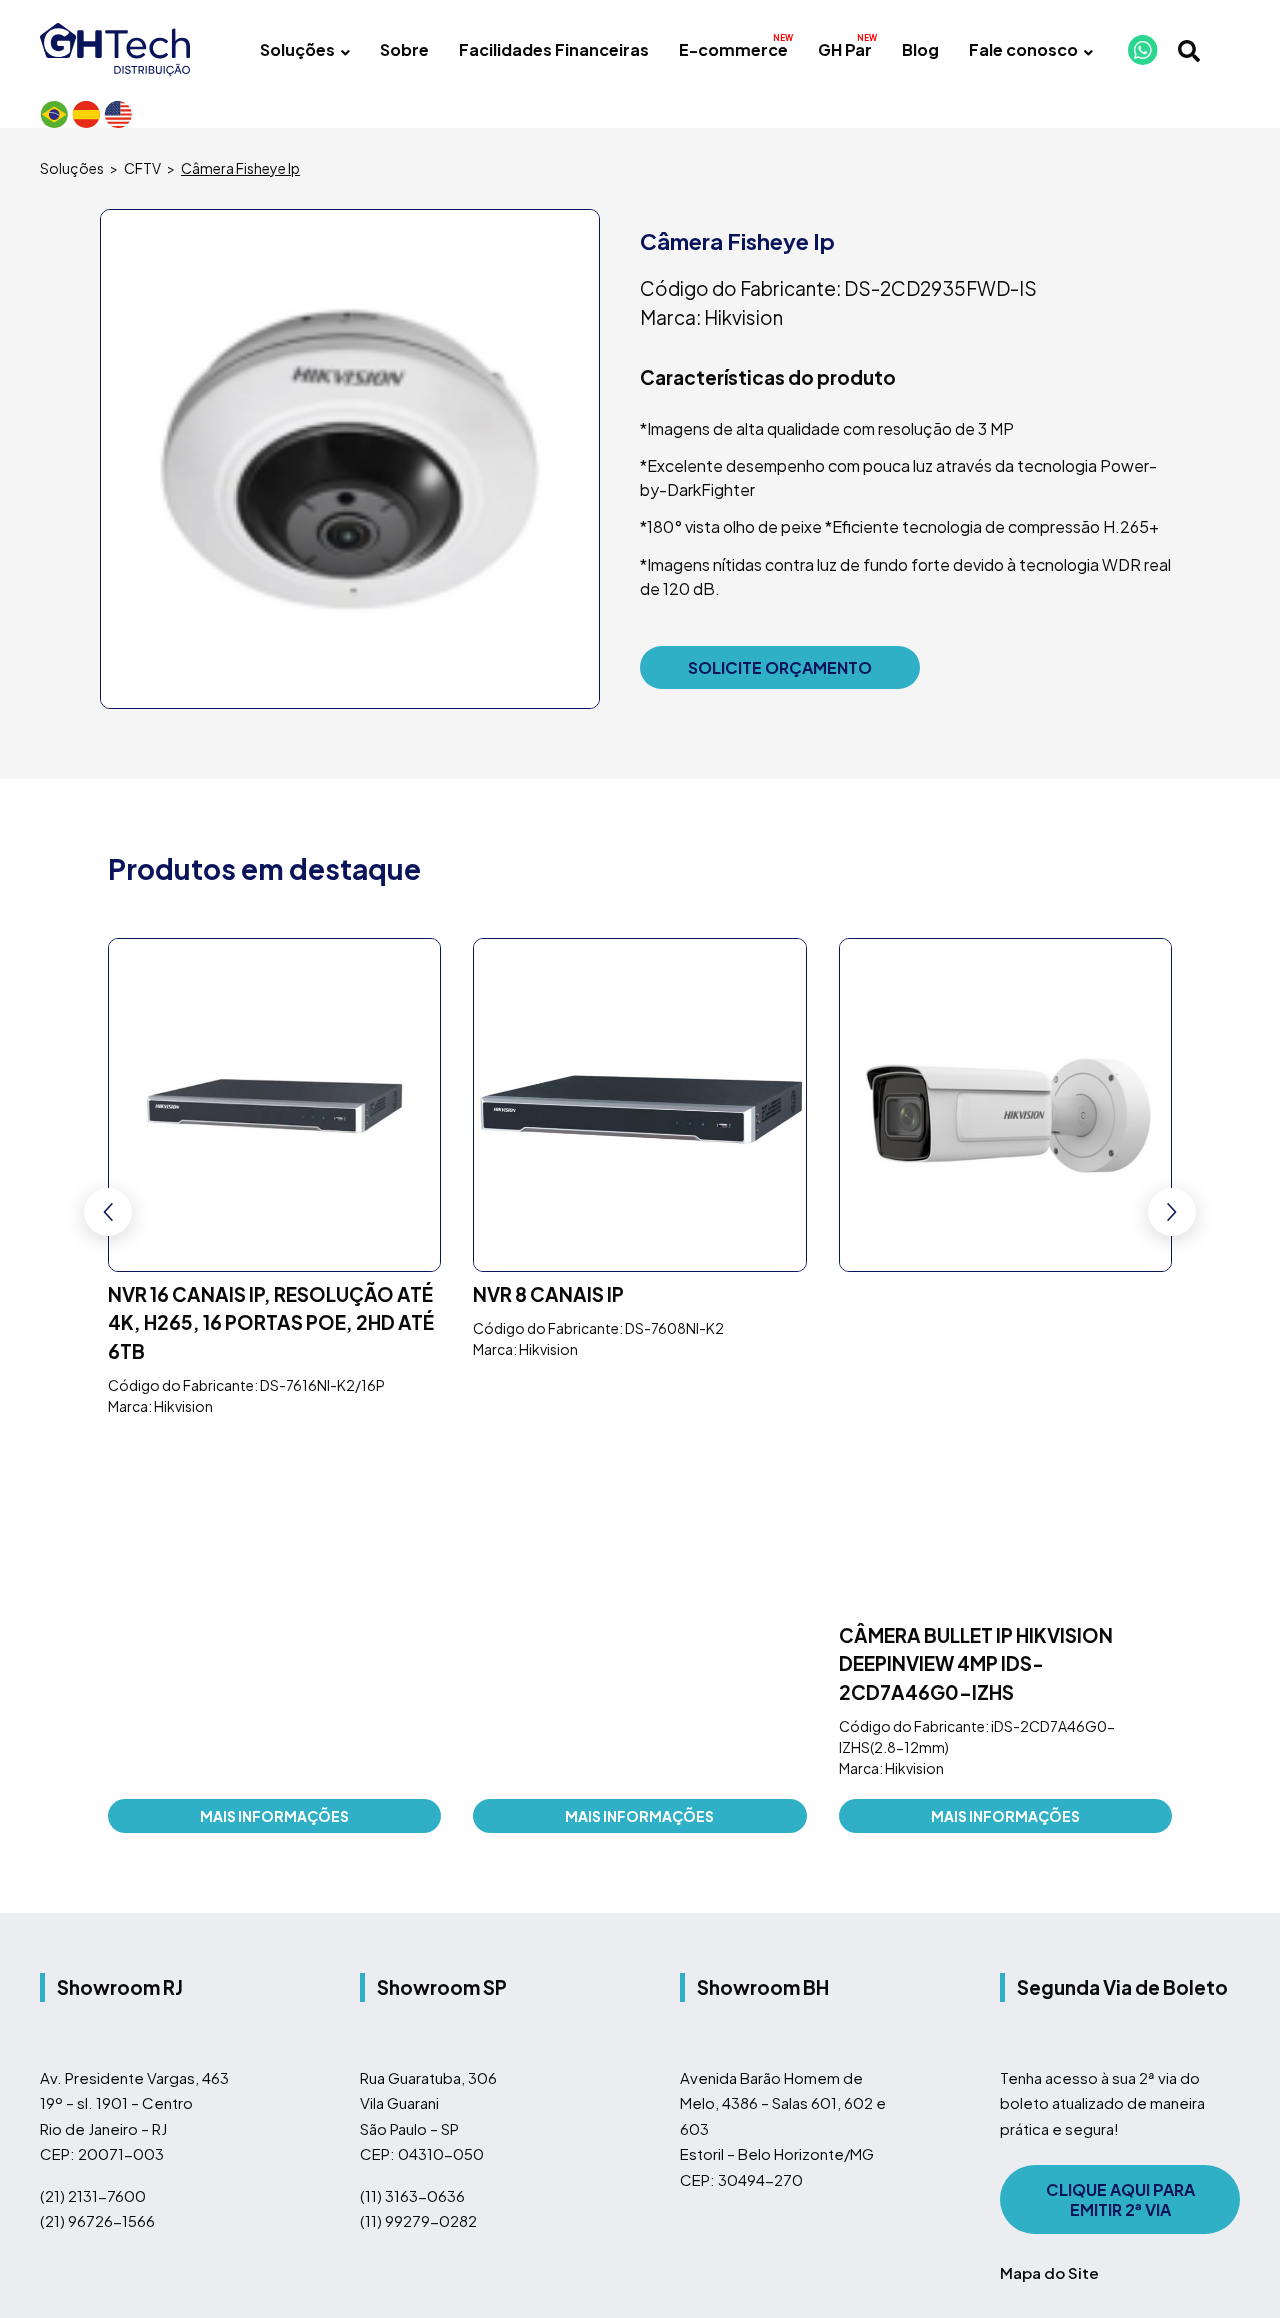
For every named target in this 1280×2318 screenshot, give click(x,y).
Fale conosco (1023, 49)
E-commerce (733, 49)
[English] (118, 114)
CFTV (142, 168)
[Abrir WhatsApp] (1230, 2267)
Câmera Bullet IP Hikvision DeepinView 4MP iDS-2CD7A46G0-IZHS (976, 1324)
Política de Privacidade (469, 2172)
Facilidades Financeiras (554, 49)
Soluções (297, 49)
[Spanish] (86, 114)
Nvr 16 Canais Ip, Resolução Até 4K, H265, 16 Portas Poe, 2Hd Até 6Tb (271, 1324)
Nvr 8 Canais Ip (548, 1296)
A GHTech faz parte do (291, 2067)
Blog (920, 49)
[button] (1172, 1109)
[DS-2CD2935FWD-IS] (350, 459)
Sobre (404, 49)
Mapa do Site (1049, 1940)
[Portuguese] (54, 114)
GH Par (845, 49)
